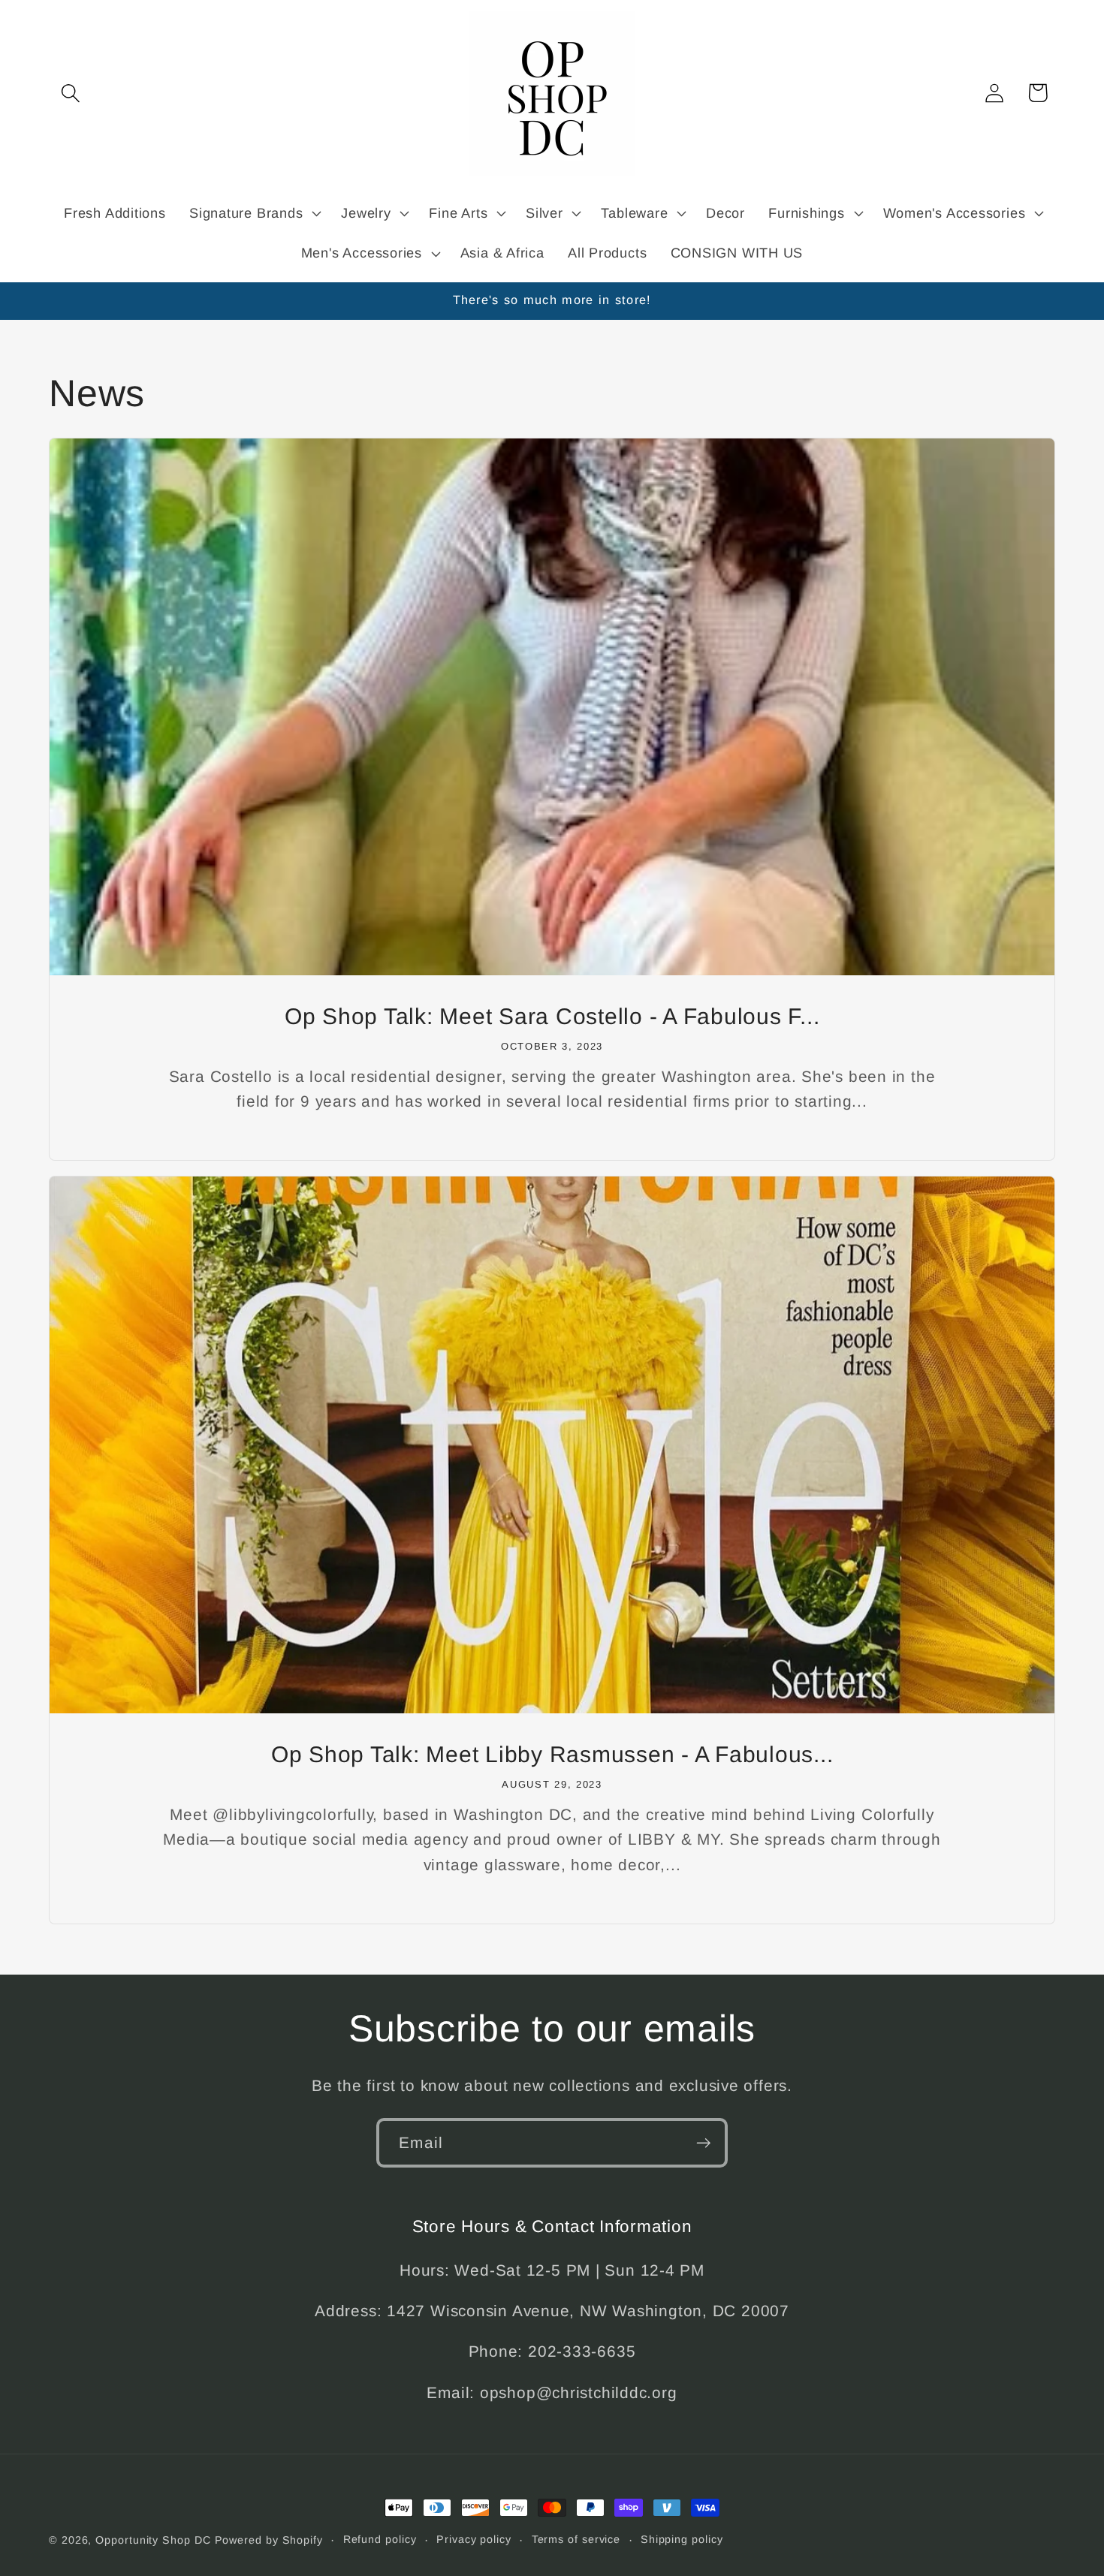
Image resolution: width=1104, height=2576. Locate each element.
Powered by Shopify (269, 2540)
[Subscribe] (703, 2143)
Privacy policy (474, 2539)
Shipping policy (682, 2539)
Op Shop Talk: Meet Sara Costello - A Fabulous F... (552, 1016)
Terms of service (576, 2539)
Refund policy (380, 2539)
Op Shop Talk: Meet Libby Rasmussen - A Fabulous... (552, 1754)
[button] (70, 93)
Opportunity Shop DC (153, 2540)
